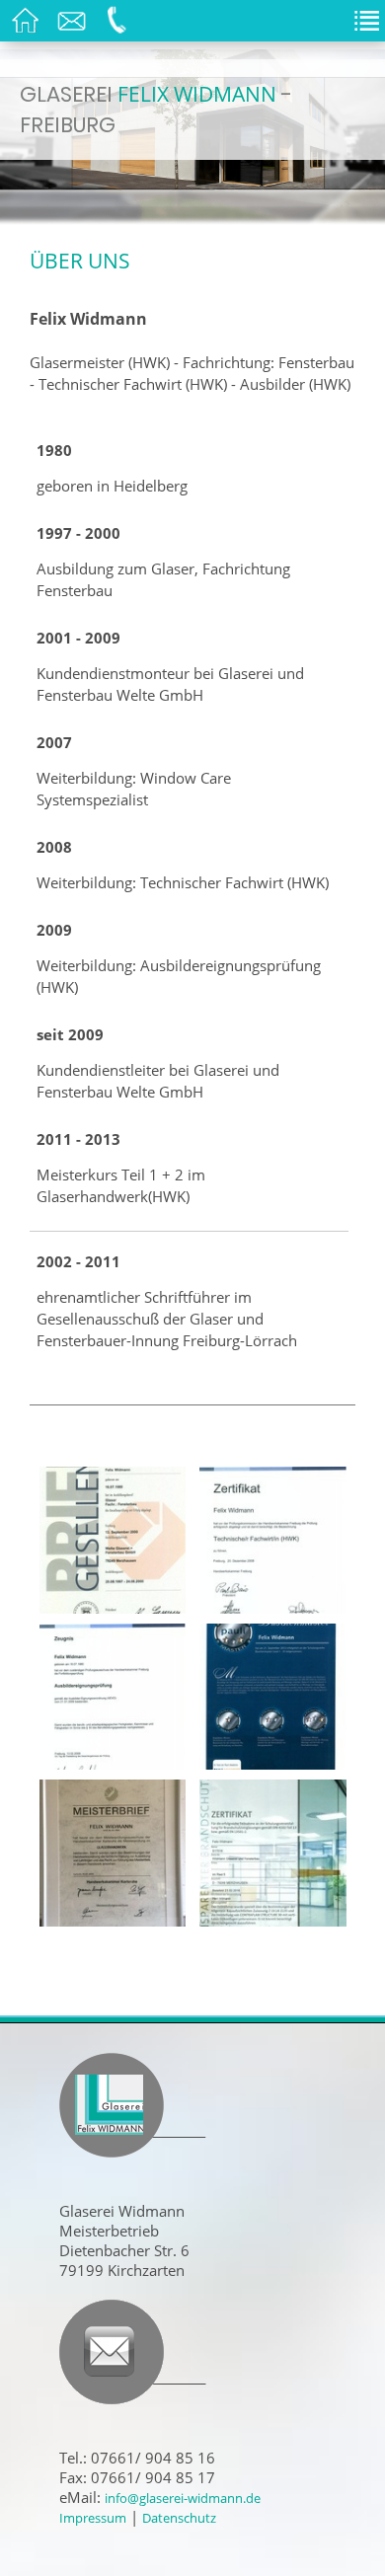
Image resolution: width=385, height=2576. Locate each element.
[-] (113, 1539)
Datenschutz (179, 2518)
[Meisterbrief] (113, 1852)
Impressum (93, 2518)
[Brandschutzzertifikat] (273, 1852)
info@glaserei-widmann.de (183, 2498)
